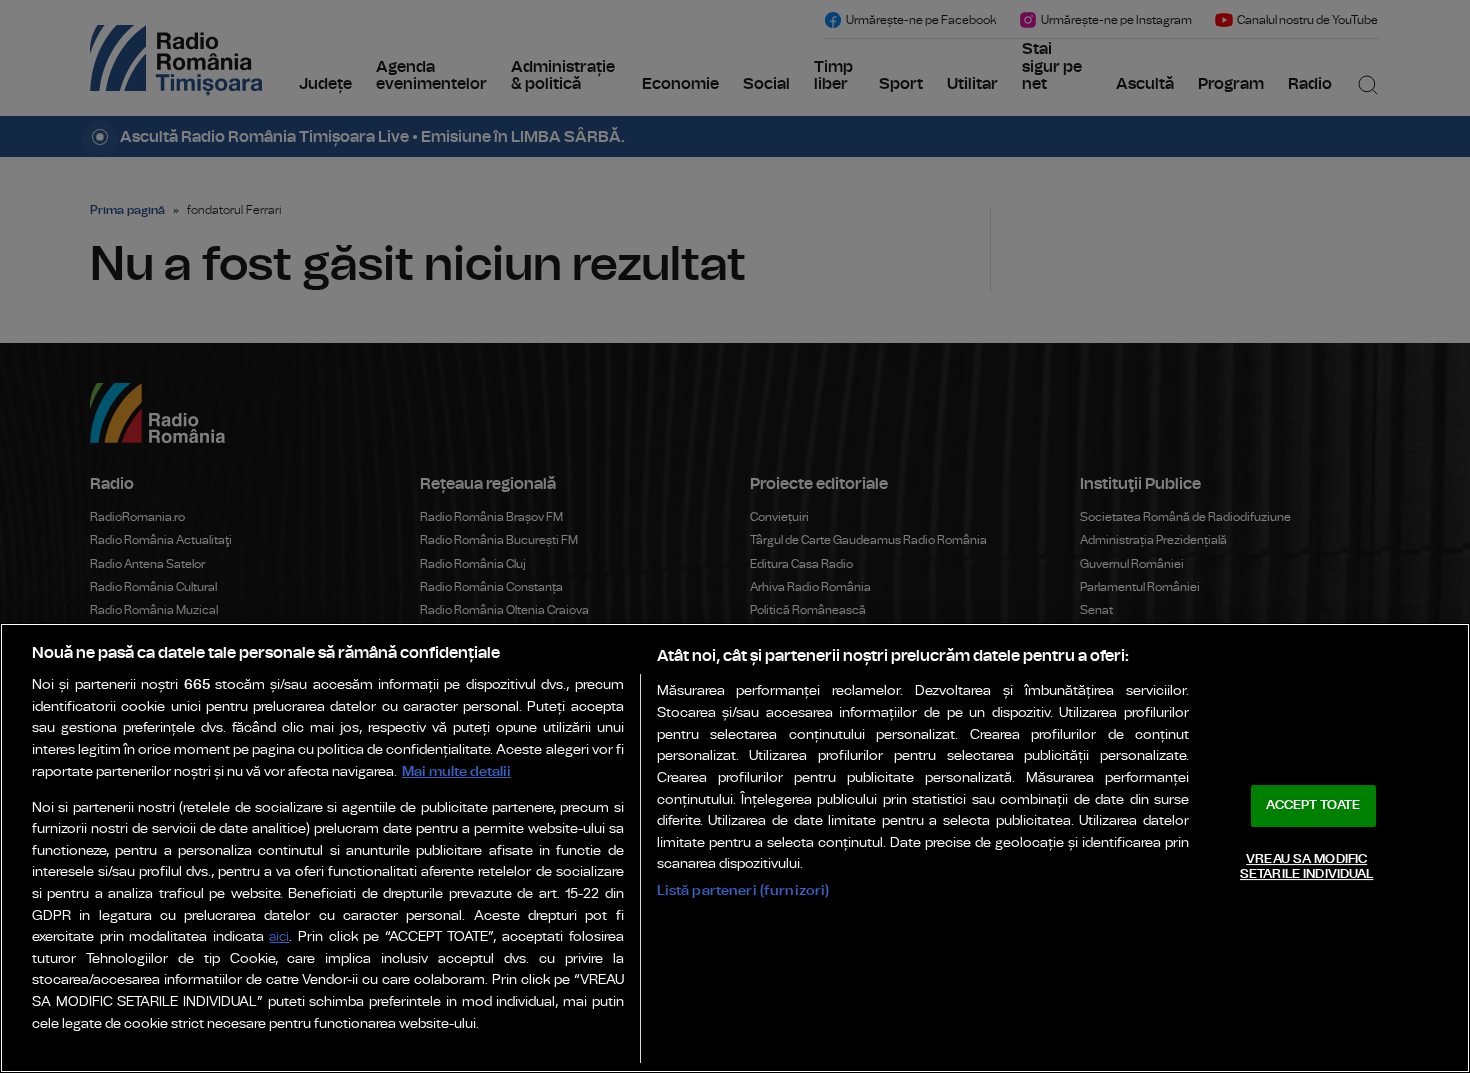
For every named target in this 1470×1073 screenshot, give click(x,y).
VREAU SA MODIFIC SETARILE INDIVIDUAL (1306, 867)
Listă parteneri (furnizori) (743, 890)
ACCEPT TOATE (1313, 805)
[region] (735, 848)
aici (279, 937)
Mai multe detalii (456, 771)
